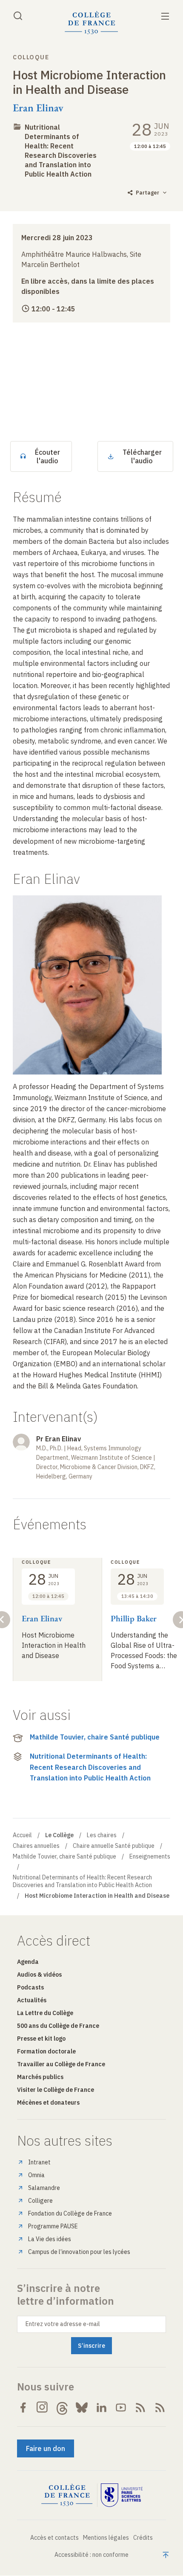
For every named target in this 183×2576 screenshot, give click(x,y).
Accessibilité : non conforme (91, 2555)
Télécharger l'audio (142, 456)
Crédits (143, 2538)
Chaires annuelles (36, 1846)
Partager (147, 193)
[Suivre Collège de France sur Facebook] (23, 2408)
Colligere (40, 2201)
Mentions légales (106, 2538)
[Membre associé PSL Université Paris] (122, 2495)
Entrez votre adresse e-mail (63, 2324)
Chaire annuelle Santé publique (114, 1846)
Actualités (32, 2000)
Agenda (28, 1962)
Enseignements (150, 1856)
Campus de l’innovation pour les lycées (79, 2252)
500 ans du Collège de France (58, 2026)
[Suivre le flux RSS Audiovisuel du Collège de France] (160, 2408)
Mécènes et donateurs (48, 2103)
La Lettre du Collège (45, 2013)
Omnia (36, 2175)
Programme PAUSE (53, 2226)
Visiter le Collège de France (56, 2090)
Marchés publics (40, 2077)
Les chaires (102, 1835)
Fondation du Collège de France (70, 2213)
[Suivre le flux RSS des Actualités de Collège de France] (140, 2408)
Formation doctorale (46, 2051)
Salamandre (44, 2188)
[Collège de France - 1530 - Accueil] (91, 23)
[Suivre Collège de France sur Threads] (62, 2408)
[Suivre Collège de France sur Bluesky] (82, 2408)
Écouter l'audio (47, 456)
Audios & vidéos (39, 1975)
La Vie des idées (50, 2239)
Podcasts (30, 1987)
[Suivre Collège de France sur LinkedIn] (101, 2408)
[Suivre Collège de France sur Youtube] (121, 2408)
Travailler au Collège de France (61, 2064)
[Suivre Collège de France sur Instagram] (43, 2408)
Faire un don (46, 2448)
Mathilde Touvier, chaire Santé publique (95, 1737)
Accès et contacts (54, 2538)
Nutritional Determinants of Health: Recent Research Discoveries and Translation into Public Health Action (90, 1767)
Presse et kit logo (41, 2039)
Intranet (39, 2162)
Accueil (22, 1835)
